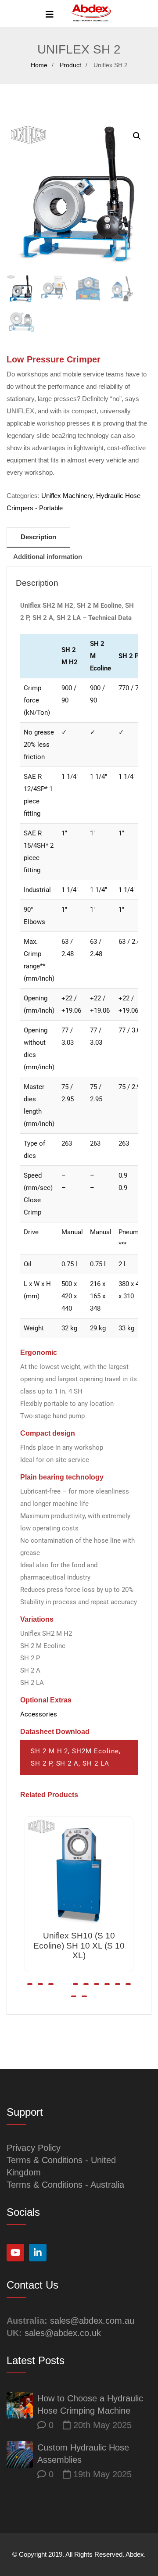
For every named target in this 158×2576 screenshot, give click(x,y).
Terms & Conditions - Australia (65, 2185)
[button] (137, 136)
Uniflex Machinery (67, 496)
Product (70, 65)
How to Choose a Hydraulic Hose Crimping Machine (90, 2404)
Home (39, 65)
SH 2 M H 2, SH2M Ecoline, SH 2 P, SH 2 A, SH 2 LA (75, 1757)
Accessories (39, 1714)
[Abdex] (91, 14)
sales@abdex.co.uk (63, 2333)
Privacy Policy (34, 2148)
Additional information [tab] (48, 557)
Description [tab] (38, 537)
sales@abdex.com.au (92, 2321)
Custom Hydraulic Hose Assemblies (83, 2454)
